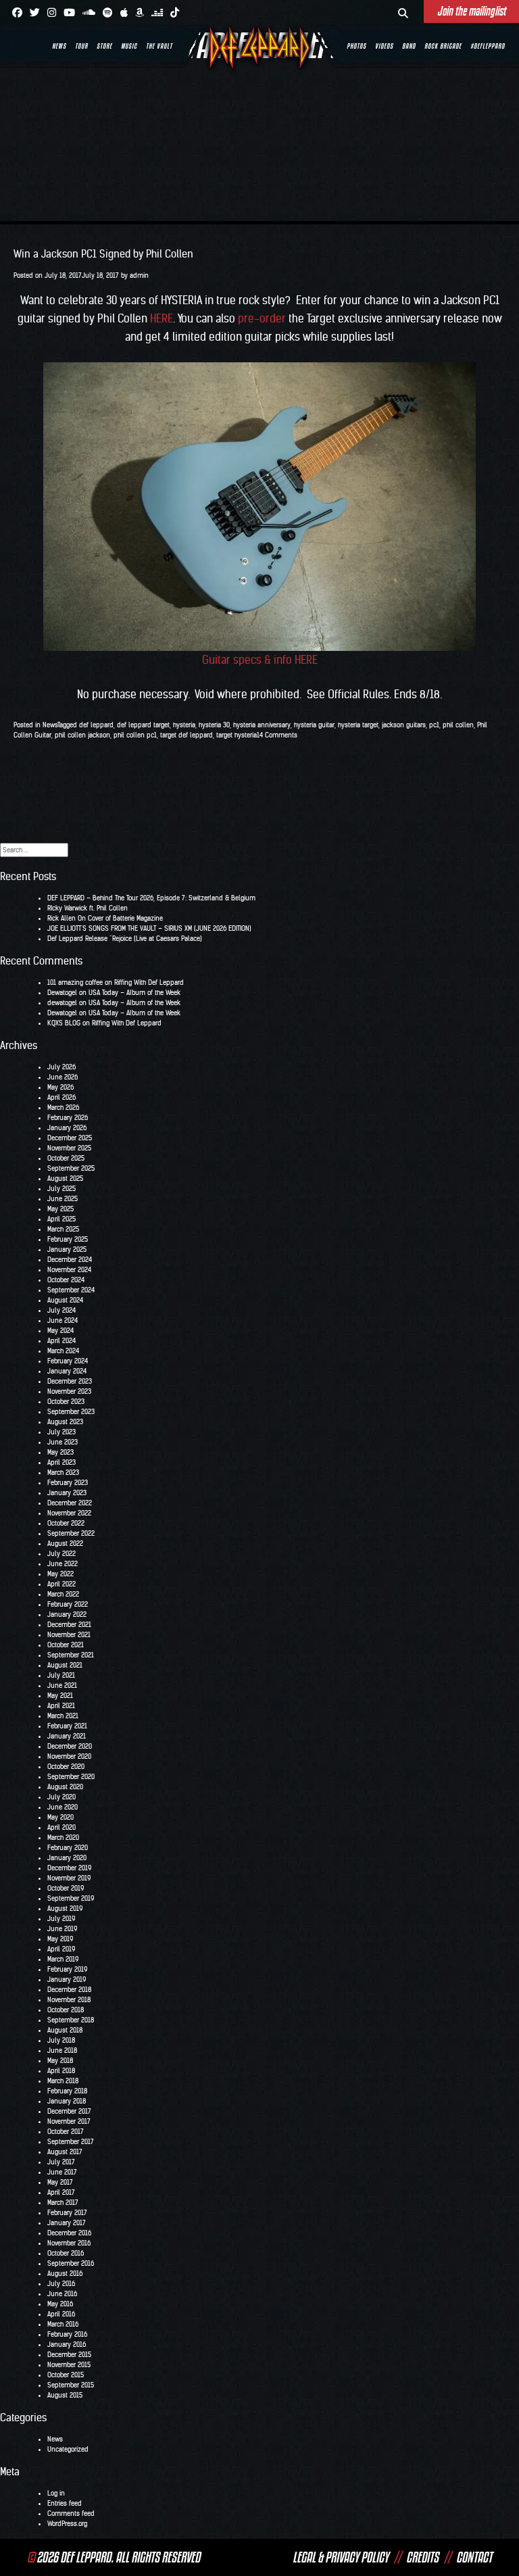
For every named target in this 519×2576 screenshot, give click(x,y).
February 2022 (68, 1604)
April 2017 (61, 2192)
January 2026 (67, 1128)
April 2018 (61, 2071)
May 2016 (60, 2304)
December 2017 (69, 2111)
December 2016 (69, 2233)
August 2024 (65, 1300)
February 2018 (67, 2091)
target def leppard (187, 735)
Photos (356, 46)
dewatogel (62, 1003)
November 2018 (69, 2000)
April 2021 (61, 1706)
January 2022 (67, 1614)
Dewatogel (62, 993)
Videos (384, 46)
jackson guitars (404, 725)
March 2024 (63, 1351)
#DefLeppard (488, 46)
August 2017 (65, 2152)
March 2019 (63, 1959)
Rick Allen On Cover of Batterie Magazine (105, 918)
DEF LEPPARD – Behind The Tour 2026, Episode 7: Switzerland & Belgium (151, 898)
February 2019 (67, 1969)
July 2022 (61, 1554)
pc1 (434, 725)
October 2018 (66, 2010)
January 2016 (67, 2344)
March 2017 (63, 2203)
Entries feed (65, 2503)
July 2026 (61, 1067)
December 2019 (69, 1868)
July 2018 (61, 2040)
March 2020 (63, 1838)
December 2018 (69, 1990)
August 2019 (65, 1909)
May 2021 (60, 1696)
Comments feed (71, 2513)
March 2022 (63, 1594)
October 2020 (66, 1767)
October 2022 (66, 1523)
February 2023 (68, 1483)
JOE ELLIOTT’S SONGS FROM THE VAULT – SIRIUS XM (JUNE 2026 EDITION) (149, 928)
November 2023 (69, 1391)
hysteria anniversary (262, 725)
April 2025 (61, 1219)
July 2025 (61, 1189)
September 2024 (71, 1290)
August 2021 (65, 1665)
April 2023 (61, 1462)
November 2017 (69, 2121)
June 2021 (62, 1685)
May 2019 (60, 1939)
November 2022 (69, 1513)
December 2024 (70, 1260)
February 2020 (68, 1848)
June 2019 (62, 1929)
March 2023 (63, 1473)
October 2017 (66, 2132)
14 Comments (277, 735)
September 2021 (71, 1655)
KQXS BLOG (64, 1023)
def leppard (96, 725)
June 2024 (63, 1320)
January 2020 (67, 1858)
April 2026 (61, 1097)
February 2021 (67, 1726)
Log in (56, 2493)
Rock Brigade (443, 46)
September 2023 (71, 1412)
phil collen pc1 (135, 735)
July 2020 (61, 1797)
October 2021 (66, 1645)
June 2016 (62, 2294)
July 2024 (61, 1310)
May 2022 (60, 1574)
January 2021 (67, 1736)
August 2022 (65, 1544)
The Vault (159, 46)
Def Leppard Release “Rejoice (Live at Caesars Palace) (125, 939)
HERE (162, 318)
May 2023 (60, 1452)
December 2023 (70, 1381)
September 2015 (71, 2385)
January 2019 (67, 1979)
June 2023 (63, 1442)
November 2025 (69, 1148)
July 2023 (61, 1432)
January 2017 (67, 2223)
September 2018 (71, 2020)
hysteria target (358, 725)
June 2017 (62, 2172)
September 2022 (71, 1533)
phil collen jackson (82, 735)
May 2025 (60, 1209)
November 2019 (69, 1878)
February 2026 (68, 1118)
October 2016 (66, 2253)
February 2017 (67, 2213)
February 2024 (68, 1361)
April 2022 (61, 1584)
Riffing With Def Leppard (149, 982)
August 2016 (65, 2274)
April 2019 (61, 1949)
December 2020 (70, 1746)
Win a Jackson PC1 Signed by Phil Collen (103, 254)
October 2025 (66, 1158)
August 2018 (65, 2030)
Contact (474, 2557)
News (59, 46)
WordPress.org (67, 2524)
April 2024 (61, 1341)
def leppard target (143, 725)
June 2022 (63, 1564)
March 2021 (63, 1716)
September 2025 (71, 1168)
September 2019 (71, 1898)
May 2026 (60, 1087)
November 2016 (69, 2243)
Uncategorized (68, 2449)
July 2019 (61, 1919)
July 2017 (61, 2162)
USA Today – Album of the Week (134, 993)
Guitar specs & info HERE (260, 660)
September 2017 (71, 2142)
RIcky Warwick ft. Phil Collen (88, 908)
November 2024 (69, 1270)
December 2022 (70, 1503)
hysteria (184, 725)
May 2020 (60, 1817)
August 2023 (65, 1422)
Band (409, 46)
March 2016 (63, 2324)
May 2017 (60, 2182)
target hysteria (237, 735)
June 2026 (63, 1077)
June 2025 (63, 1199)
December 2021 (69, 1625)
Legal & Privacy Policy (341, 2557)
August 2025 (65, 1178)
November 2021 (69, 1635)
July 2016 (61, 2284)
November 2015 (69, 2365)
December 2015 (69, 2355)
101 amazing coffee (75, 982)
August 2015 (65, 2395)
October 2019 (66, 1888)
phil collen (458, 725)
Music (129, 46)
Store (104, 46)
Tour (81, 46)
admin (139, 275)
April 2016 (61, 2314)
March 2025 (63, 1229)
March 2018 (63, 2081)
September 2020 (71, 1777)
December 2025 (70, 1138)
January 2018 (67, 2101)
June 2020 (63, 1807)
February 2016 (67, 2334)
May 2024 (60, 1331)
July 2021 (61, 1675)
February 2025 (68, 1239)
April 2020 (61, 1827)
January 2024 (67, 1371)
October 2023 (66, 1402)
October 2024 (66, 1280)
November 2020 (69, 1756)
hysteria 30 (214, 725)
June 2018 (62, 2050)
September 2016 (71, 2263)
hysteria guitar (314, 725)
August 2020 (65, 1787)
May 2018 (60, 2061)
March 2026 (63, 1108)
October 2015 (66, 2375)
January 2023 (67, 1493)
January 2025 (67, 1249)
